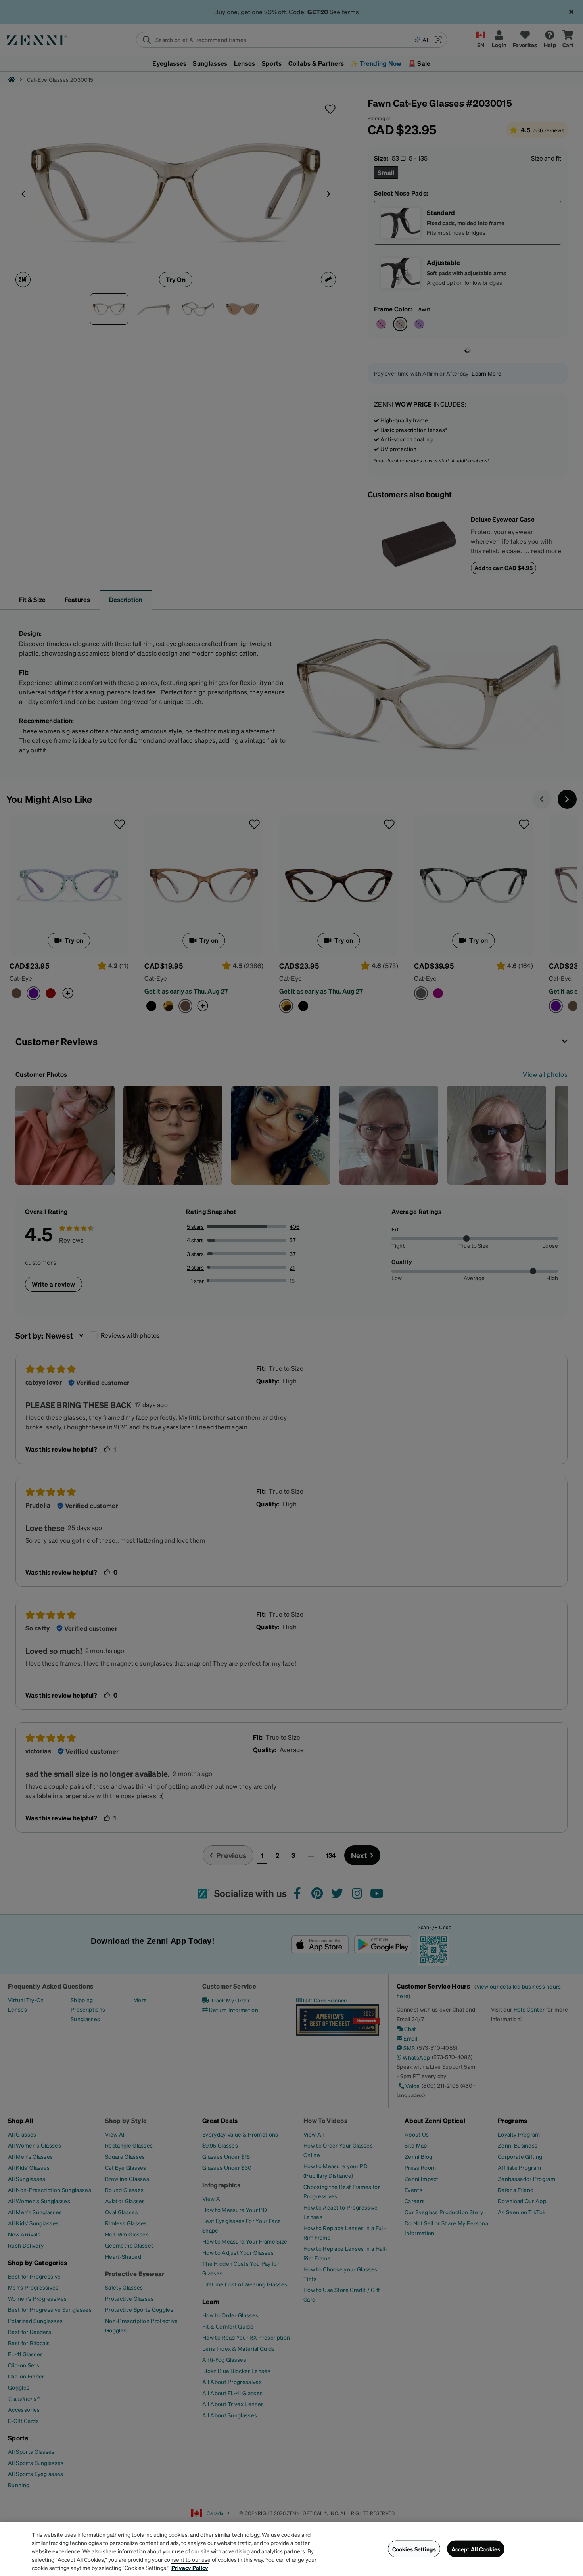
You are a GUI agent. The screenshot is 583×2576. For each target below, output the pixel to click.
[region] (291, 2549)
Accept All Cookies (476, 2549)
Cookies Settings (414, 2549)
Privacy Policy (190, 2568)
